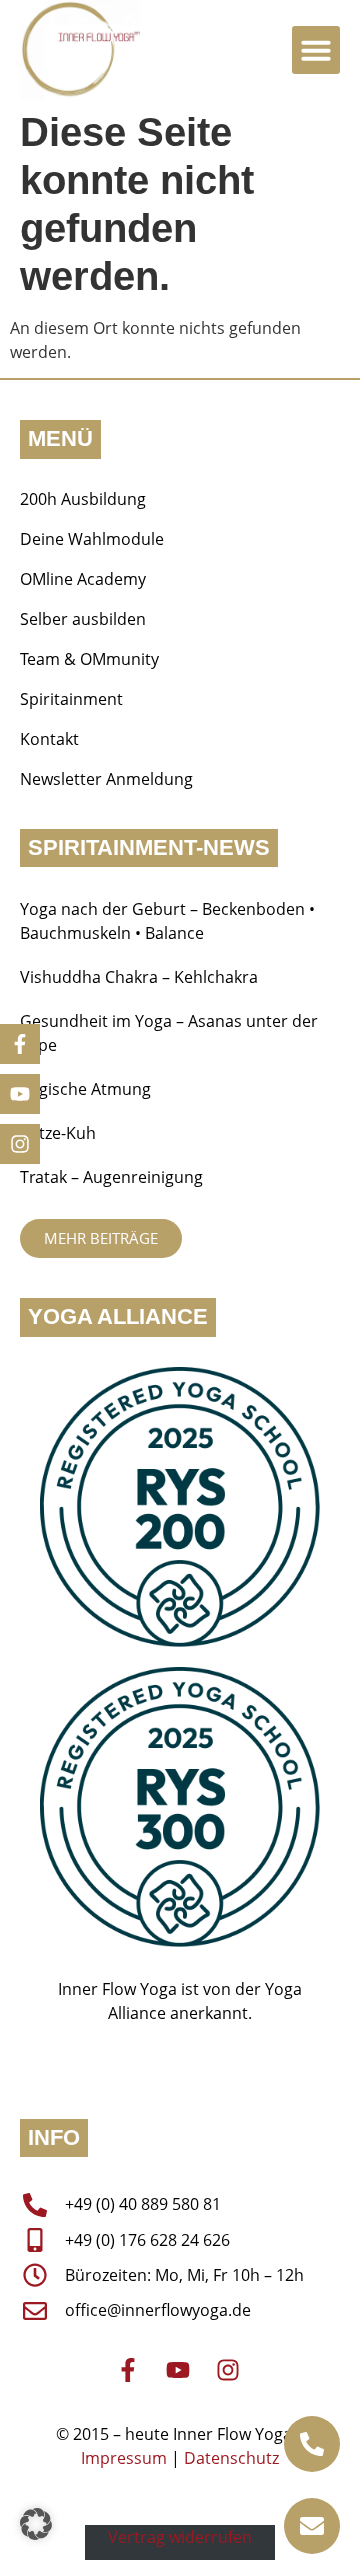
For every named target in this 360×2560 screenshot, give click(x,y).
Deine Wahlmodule (92, 539)
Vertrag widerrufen (180, 2537)
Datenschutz (231, 2458)
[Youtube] (20, 1094)
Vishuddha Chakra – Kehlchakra (139, 977)
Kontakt (49, 739)
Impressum (124, 2458)
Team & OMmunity (89, 659)
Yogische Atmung (85, 1089)
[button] (316, 50)
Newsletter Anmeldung (106, 779)
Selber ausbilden (83, 619)
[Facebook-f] (20, 1044)
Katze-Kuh (58, 1133)
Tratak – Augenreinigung (111, 1177)
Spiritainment (71, 699)
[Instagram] (20, 1144)
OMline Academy (83, 579)
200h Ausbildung (83, 499)
